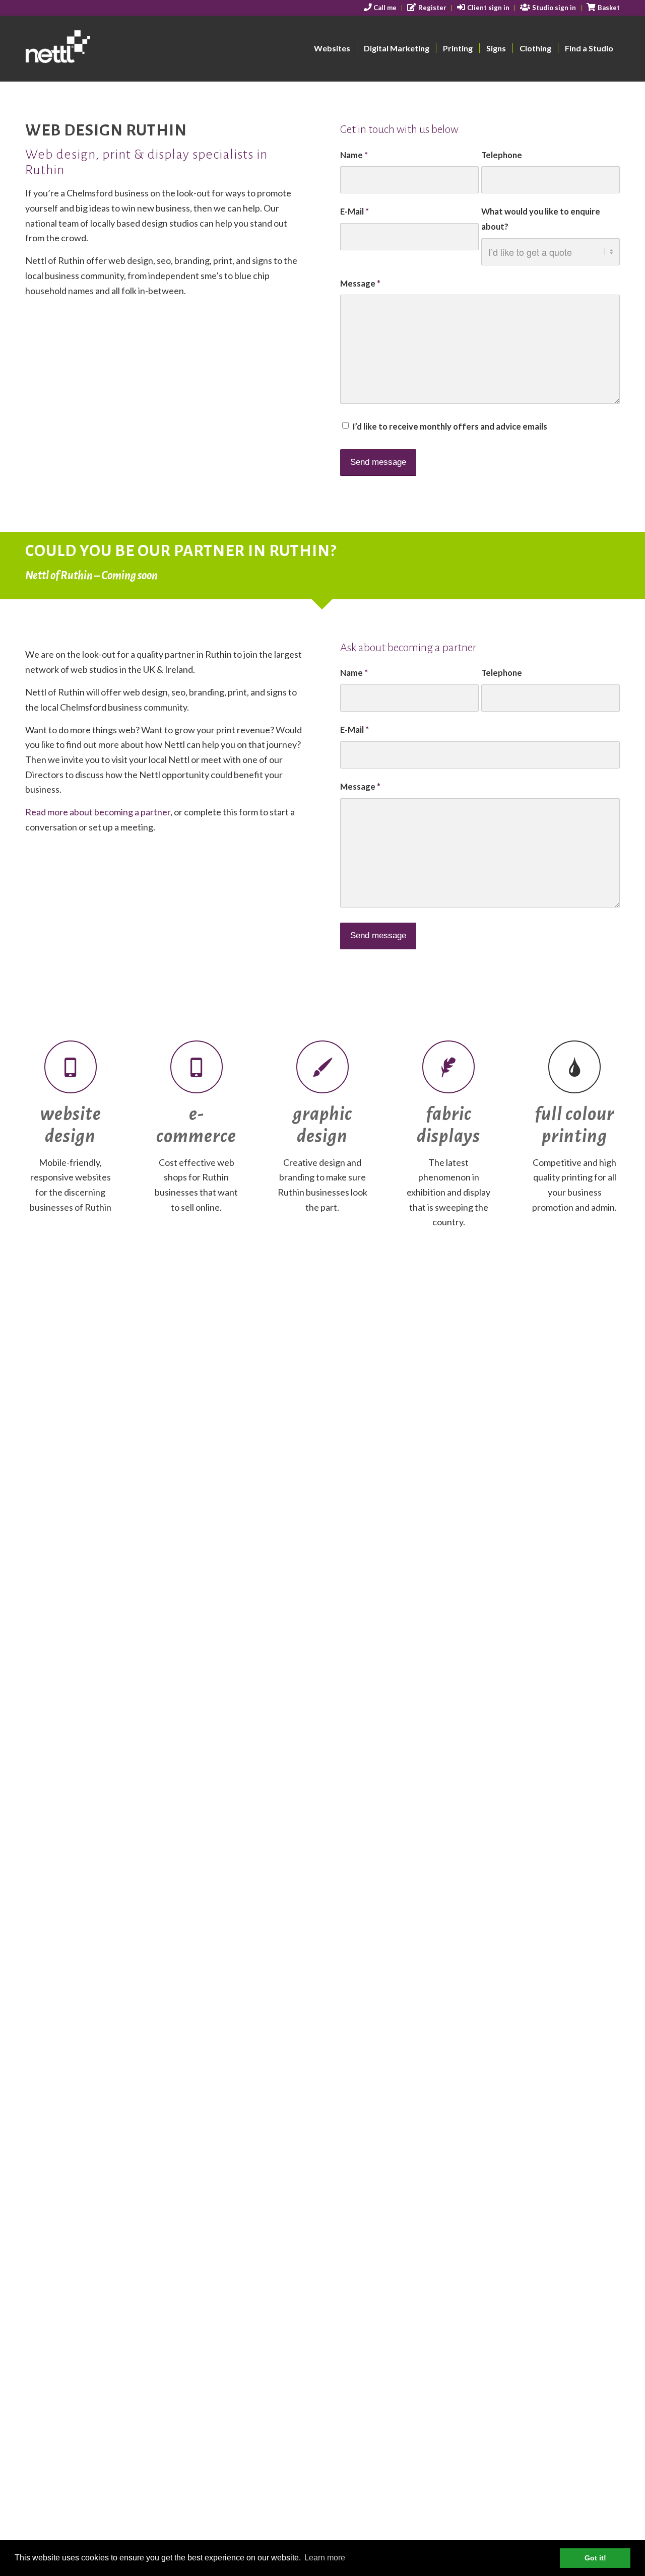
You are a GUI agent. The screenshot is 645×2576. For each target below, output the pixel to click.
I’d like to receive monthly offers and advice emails (450, 427)
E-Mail (354, 212)
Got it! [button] (595, 2558)
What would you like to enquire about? (541, 219)
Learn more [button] (325, 2558)
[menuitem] (381, 8)
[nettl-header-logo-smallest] (96, 48)
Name (354, 155)
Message (360, 284)
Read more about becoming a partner (98, 812)
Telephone (502, 155)
